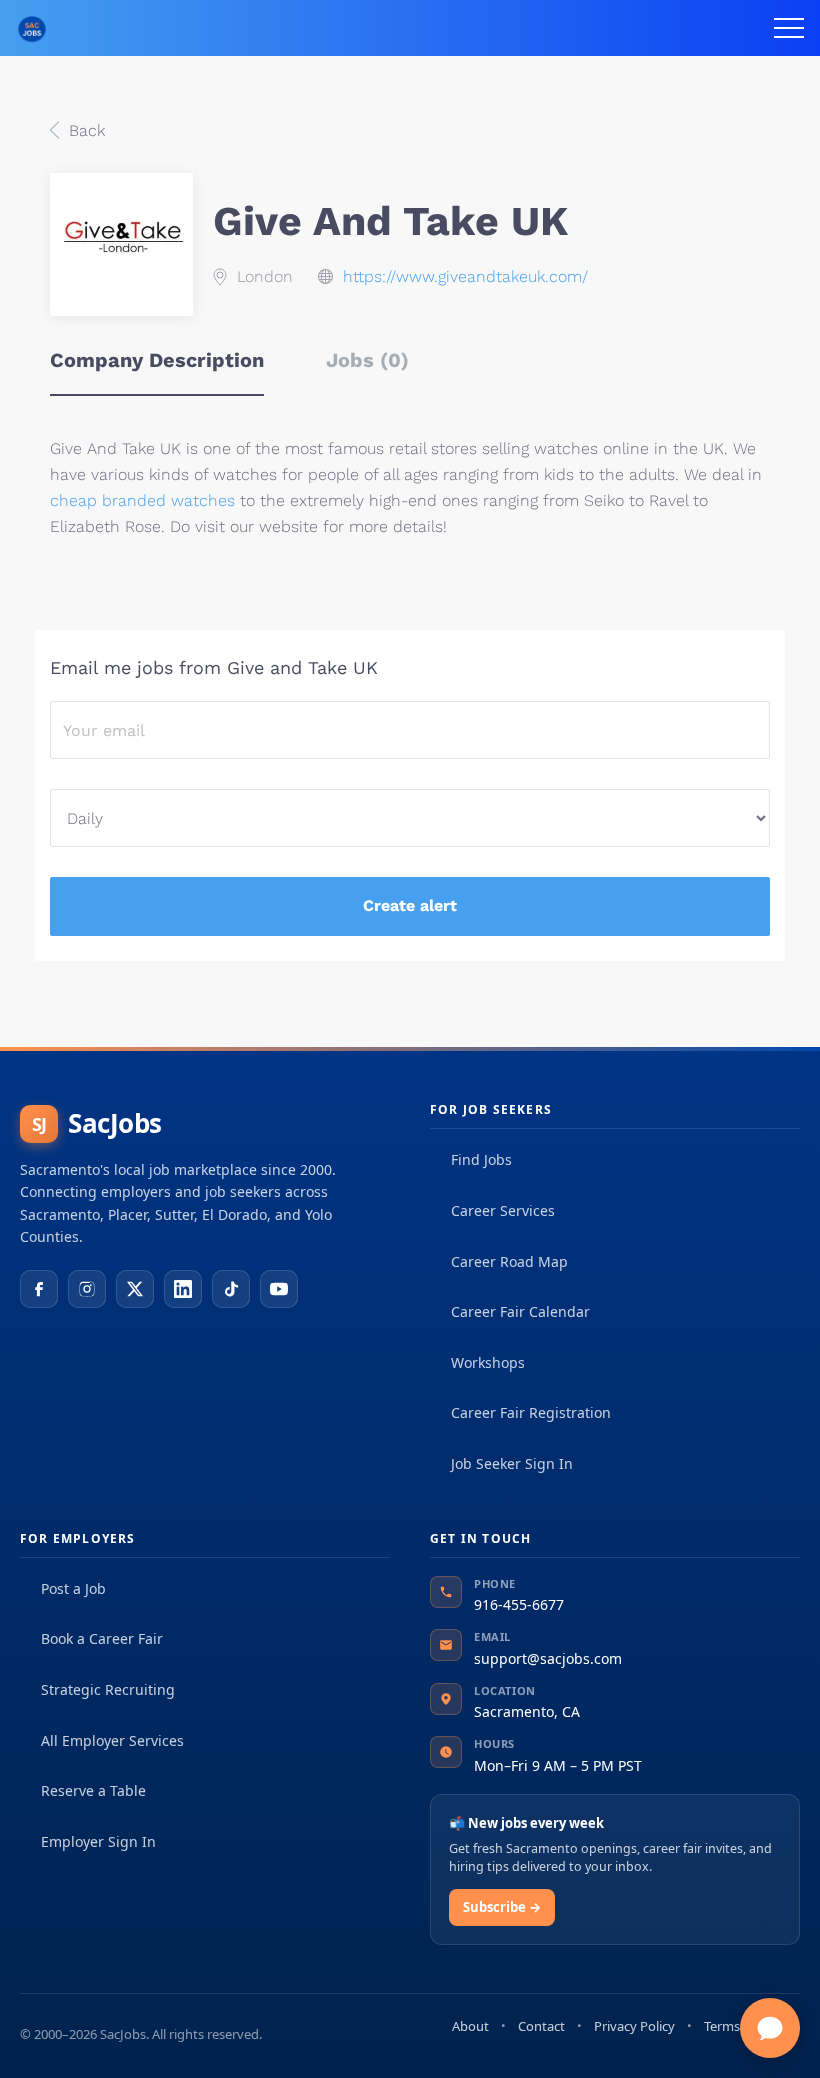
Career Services (503, 1210)
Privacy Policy (634, 2026)
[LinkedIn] (183, 1289)
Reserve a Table (93, 1790)
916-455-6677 (519, 1604)
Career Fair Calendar (520, 1311)
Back (84, 130)
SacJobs (97, 1123)
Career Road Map (509, 1261)
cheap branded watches (142, 500)
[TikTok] (231, 1289)
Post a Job (73, 1588)
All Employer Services (112, 1740)
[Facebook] (39, 1289)
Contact (541, 2026)
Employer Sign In (98, 1841)
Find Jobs (481, 1159)
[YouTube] (279, 1289)
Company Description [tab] (157, 360)
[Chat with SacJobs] (770, 2028)
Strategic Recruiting (108, 1689)
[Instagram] (87, 1289)
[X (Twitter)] (135, 1289)
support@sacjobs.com (548, 1658)
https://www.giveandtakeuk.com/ (465, 276)
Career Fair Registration (531, 1412)
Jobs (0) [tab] (367, 360)
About (470, 2026)
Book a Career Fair (102, 1638)
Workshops (488, 1362)
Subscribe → (502, 1907)
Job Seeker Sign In (512, 1463)
